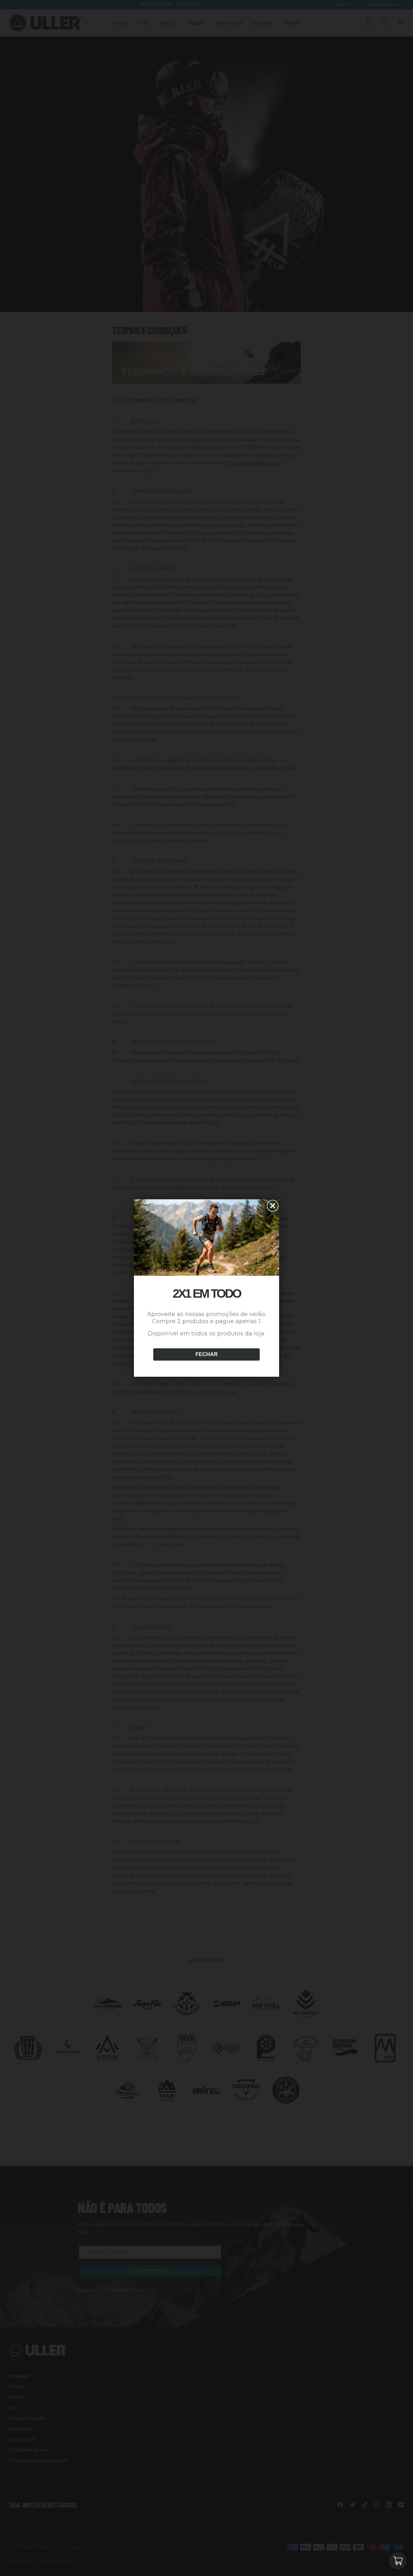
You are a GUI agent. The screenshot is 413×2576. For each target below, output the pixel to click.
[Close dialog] (273, 1206)
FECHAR (207, 1354)
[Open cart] (398, 2561)
